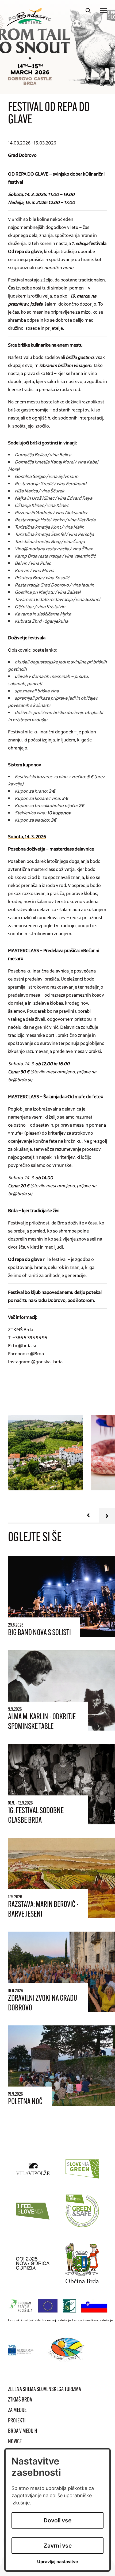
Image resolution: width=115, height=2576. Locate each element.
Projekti (17, 2421)
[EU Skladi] (21, 2350)
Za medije (17, 2410)
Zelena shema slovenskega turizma (45, 2390)
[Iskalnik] (88, 11)
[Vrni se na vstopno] (27, 17)
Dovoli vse (57, 2520)
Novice (15, 2442)
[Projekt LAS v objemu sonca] (67, 2350)
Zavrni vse (58, 2546)
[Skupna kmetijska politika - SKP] (59, 2306)
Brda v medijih (23, 2431)
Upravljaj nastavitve (58, 2562)
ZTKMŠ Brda (20, 2400)
